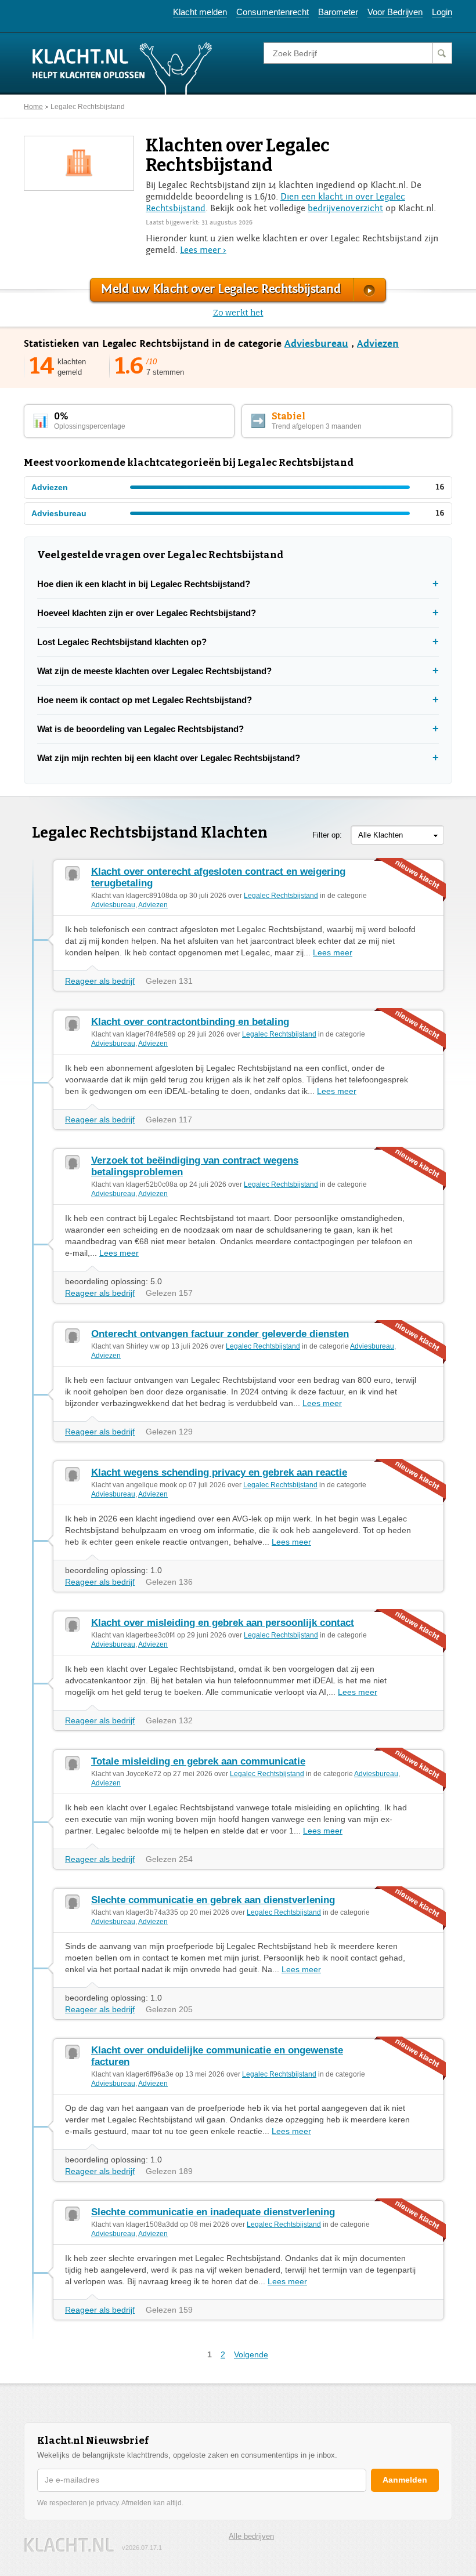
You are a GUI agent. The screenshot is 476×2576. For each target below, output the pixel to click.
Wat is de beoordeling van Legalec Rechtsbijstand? (140, 729)
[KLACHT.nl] (122, 68)
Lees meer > (203, 250)
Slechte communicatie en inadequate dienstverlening (213, 2212)
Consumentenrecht (273, 12)
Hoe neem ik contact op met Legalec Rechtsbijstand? (145, 700)
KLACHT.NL (69, 2545)
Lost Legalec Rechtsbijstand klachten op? (122, 642)
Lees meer (333, 952)
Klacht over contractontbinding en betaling (190, 1022)
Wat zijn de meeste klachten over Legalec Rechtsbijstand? (154, 671)
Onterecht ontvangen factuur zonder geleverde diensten (220, 1334)
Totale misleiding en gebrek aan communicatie (198, 1761)
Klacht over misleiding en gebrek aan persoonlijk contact (223, 1623)
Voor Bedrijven (395, 12)
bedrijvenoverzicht (345, 208)
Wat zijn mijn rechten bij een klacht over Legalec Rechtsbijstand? (169, 758)
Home (33, 107)
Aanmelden (405, 2480)
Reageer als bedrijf (100, 981)
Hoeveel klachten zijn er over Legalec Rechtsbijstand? (147, 613)
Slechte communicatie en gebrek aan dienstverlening (213, 1900)
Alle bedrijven (251, 2536)
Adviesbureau (316, 344)
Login (442, 12)
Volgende (251, 2354)
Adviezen (378, 344)
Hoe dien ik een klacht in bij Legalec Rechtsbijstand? (144, 584)
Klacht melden (200, 12)
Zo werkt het (238, 313)
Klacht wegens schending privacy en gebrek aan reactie (219, 1472)
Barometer (338, 12)
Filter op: (327, 835)
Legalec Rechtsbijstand (88, 107)
